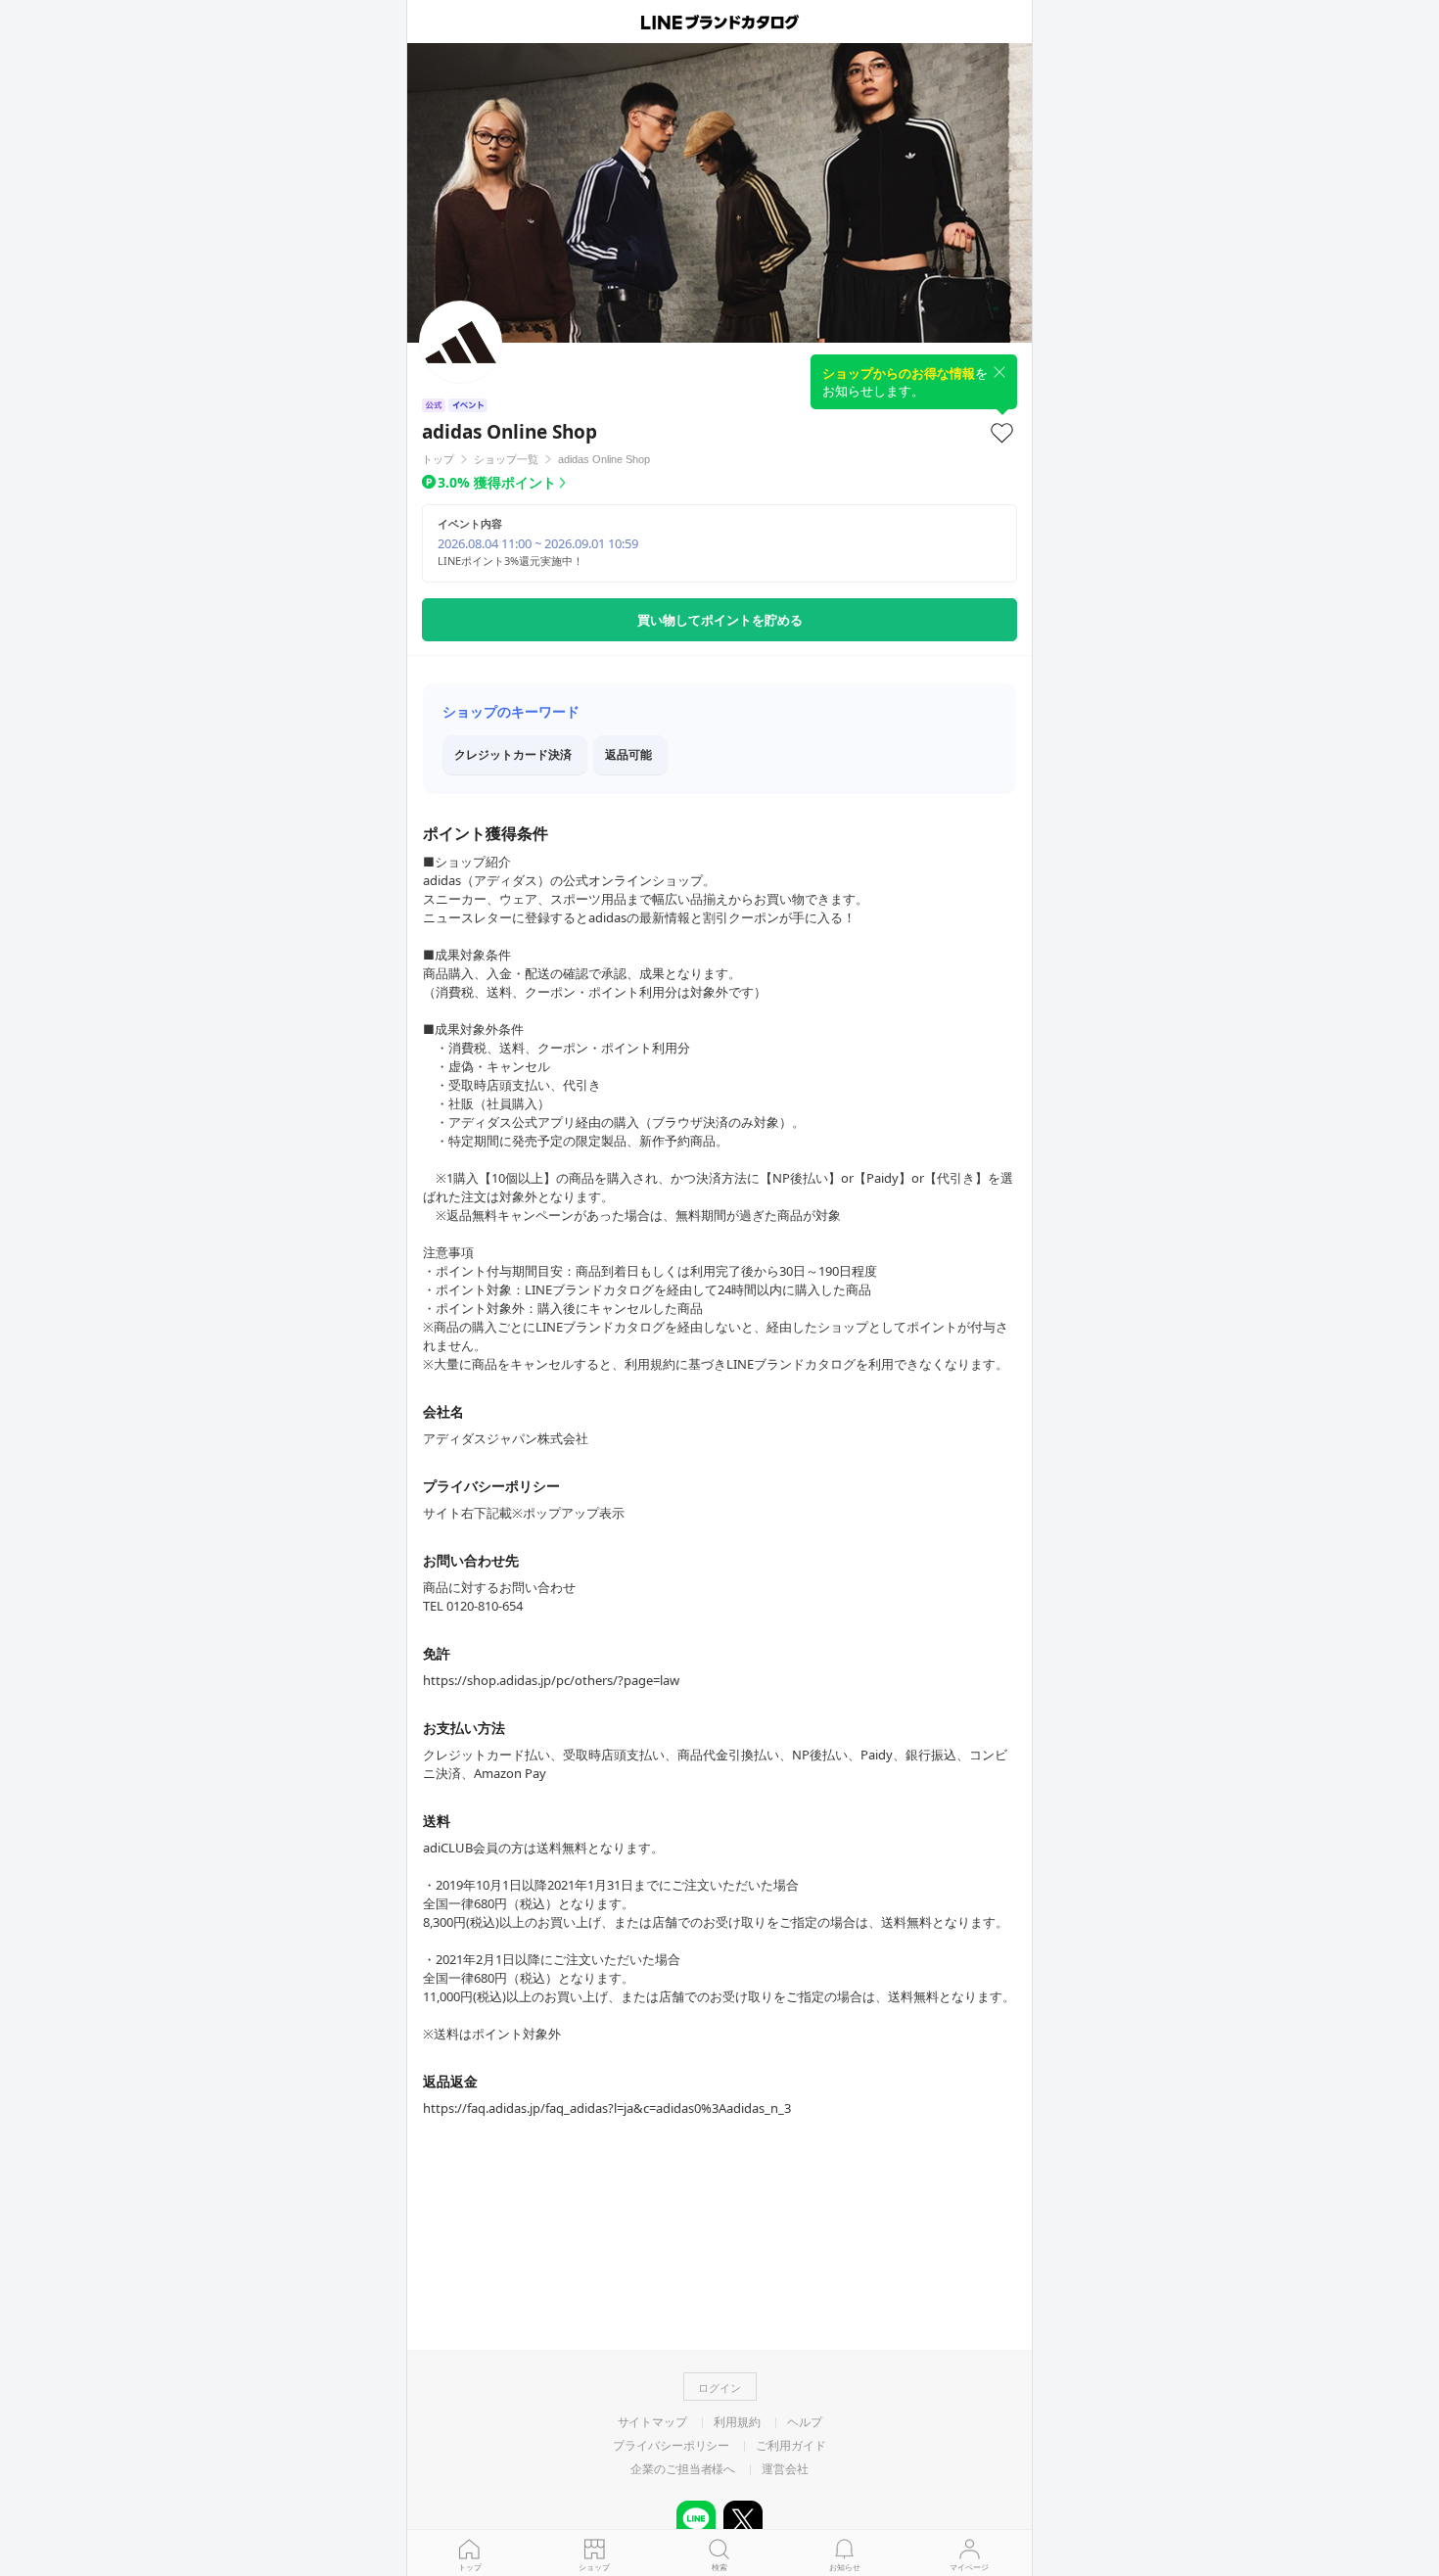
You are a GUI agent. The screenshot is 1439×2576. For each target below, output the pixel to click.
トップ (470, 2567)
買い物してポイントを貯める (720, 620)
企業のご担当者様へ (683, 2469)
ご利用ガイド (790, 2446)
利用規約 (737, 2422)
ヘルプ (805, 2422)
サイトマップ (652, 2422)
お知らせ (845, 2567)
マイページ (969, 2567)
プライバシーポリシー (671, 2446)
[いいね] (1002, 432)
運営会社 (785, 2469)
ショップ (594, 2567)
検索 (719, 2567)
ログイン (719, 2388)
